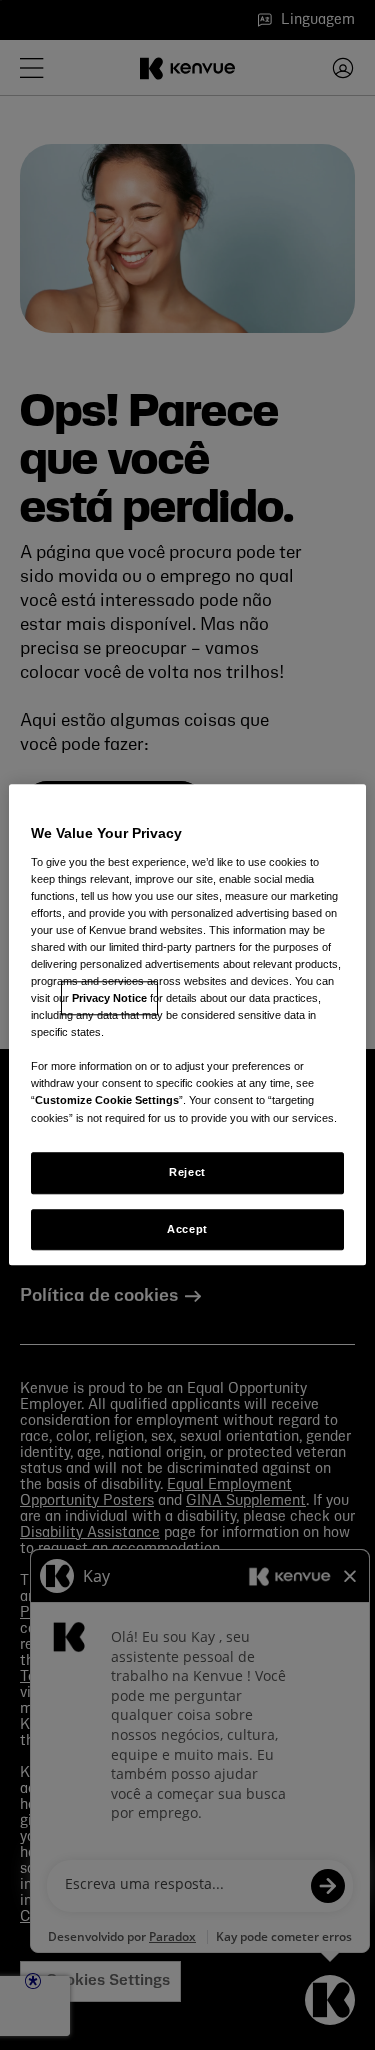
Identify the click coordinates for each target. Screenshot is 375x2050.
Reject (187, 1172)
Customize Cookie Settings (107, 1101)
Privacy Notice (109, 998)
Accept (187, 1229)
